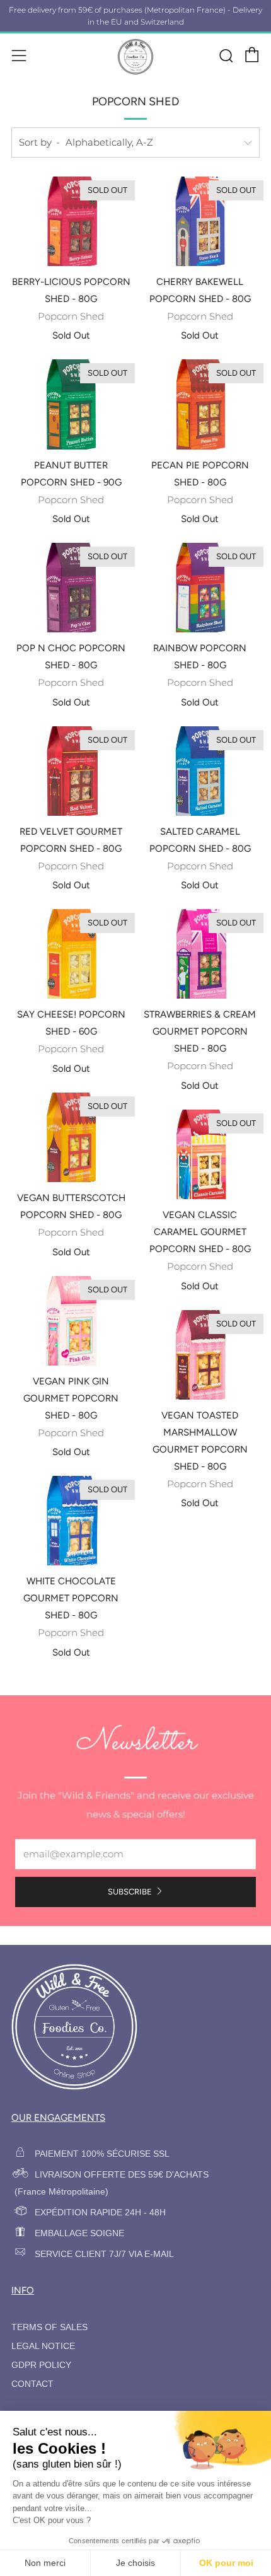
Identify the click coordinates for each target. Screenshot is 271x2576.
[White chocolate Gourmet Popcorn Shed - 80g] (71, 1521)
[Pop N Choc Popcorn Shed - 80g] (71, 588)
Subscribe (130, 1892)
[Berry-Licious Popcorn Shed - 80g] (71, 221)
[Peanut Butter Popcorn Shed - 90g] (71, 404)
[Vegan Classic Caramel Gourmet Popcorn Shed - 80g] (200, 1154)
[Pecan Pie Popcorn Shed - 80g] (200, 404)
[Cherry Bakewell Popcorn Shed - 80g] (200, 221)
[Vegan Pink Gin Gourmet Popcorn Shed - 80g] (71, 1321)
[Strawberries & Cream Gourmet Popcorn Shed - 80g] (200, 954)
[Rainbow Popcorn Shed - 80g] (200, 588)
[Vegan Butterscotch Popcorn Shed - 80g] (71, 1137)
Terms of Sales (49, 2327)
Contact (32, 2384)
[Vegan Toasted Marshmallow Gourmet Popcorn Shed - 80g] (200, 1355)
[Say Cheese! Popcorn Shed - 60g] (71, 954)
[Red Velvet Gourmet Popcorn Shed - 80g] (71, 771)
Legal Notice (43, 2346)
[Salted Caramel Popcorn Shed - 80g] (200, 771)
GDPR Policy (41, 2365)
